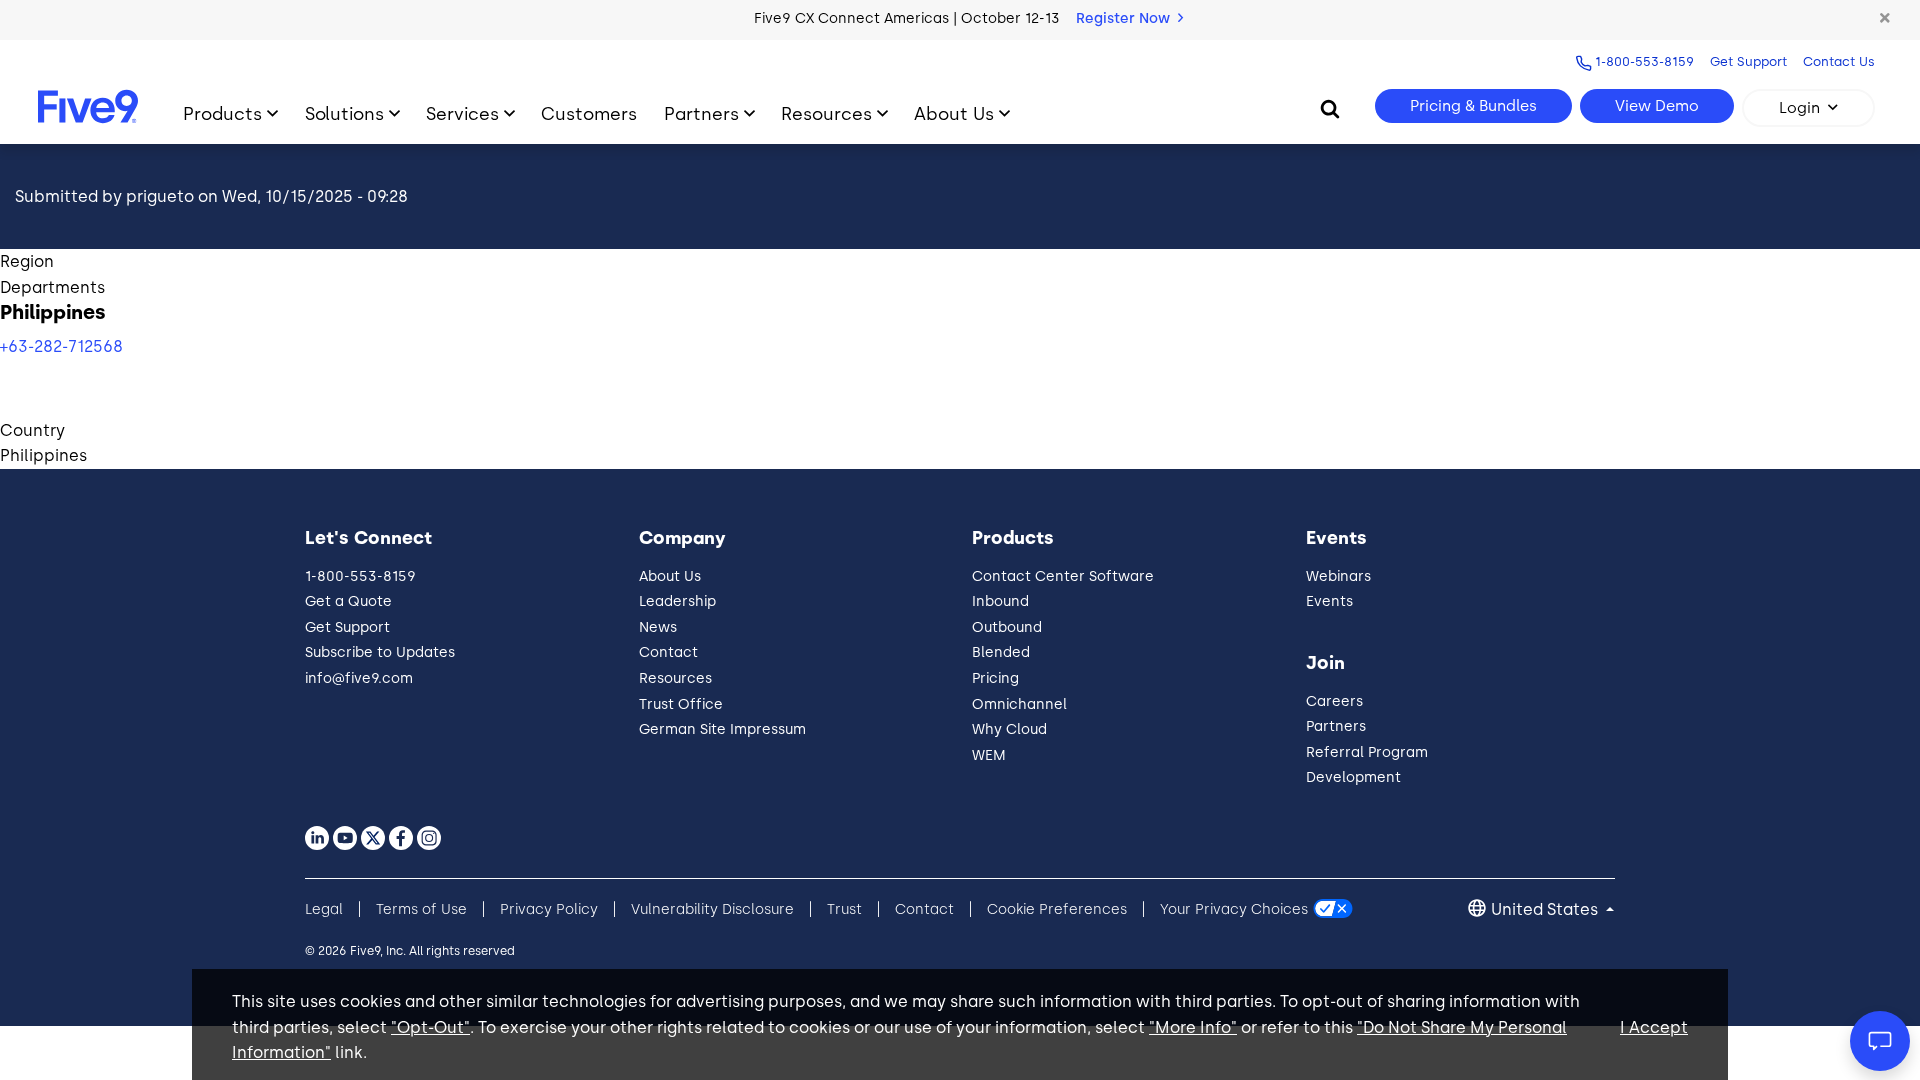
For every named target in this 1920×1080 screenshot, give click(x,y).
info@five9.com (359, 678)
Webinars (1338, 576)
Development (1353, 777)
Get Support (1748, 61)
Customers (589, 113)
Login (1799, 108)
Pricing (995, 678)
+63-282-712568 (61, 346)
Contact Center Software (1063, 576)
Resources (826, 113)
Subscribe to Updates (380, 652)
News (658, 627)
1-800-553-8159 (1644, 61)
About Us (954, 113)
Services (462, 113)
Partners (701, 113)
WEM (989, 755)
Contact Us (1839, 61)
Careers (1334, 701)
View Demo (1657, 106)
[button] (1885, 19)
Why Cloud (1009, 729)
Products (222, 113)
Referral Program (1367, 752)
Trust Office (681, 704)
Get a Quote (348, 601)
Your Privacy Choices (1234, 909)
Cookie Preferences (1057, 909)
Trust (844, 909)
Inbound (1000, 601)
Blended (1001, 652)
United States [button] (1546, 909)
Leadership (677, 601)
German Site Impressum (722, 729)
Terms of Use (421, 909)
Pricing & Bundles (1473, 106)
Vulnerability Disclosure (712, 909)
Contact (668, 652)
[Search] (1330, 108)
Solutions (344, 113)
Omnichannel (1019, 704)
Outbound (1007, 627)
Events (1329, 601)
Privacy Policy (549, 909)
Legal (324, 909)
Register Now (1125, 18)
